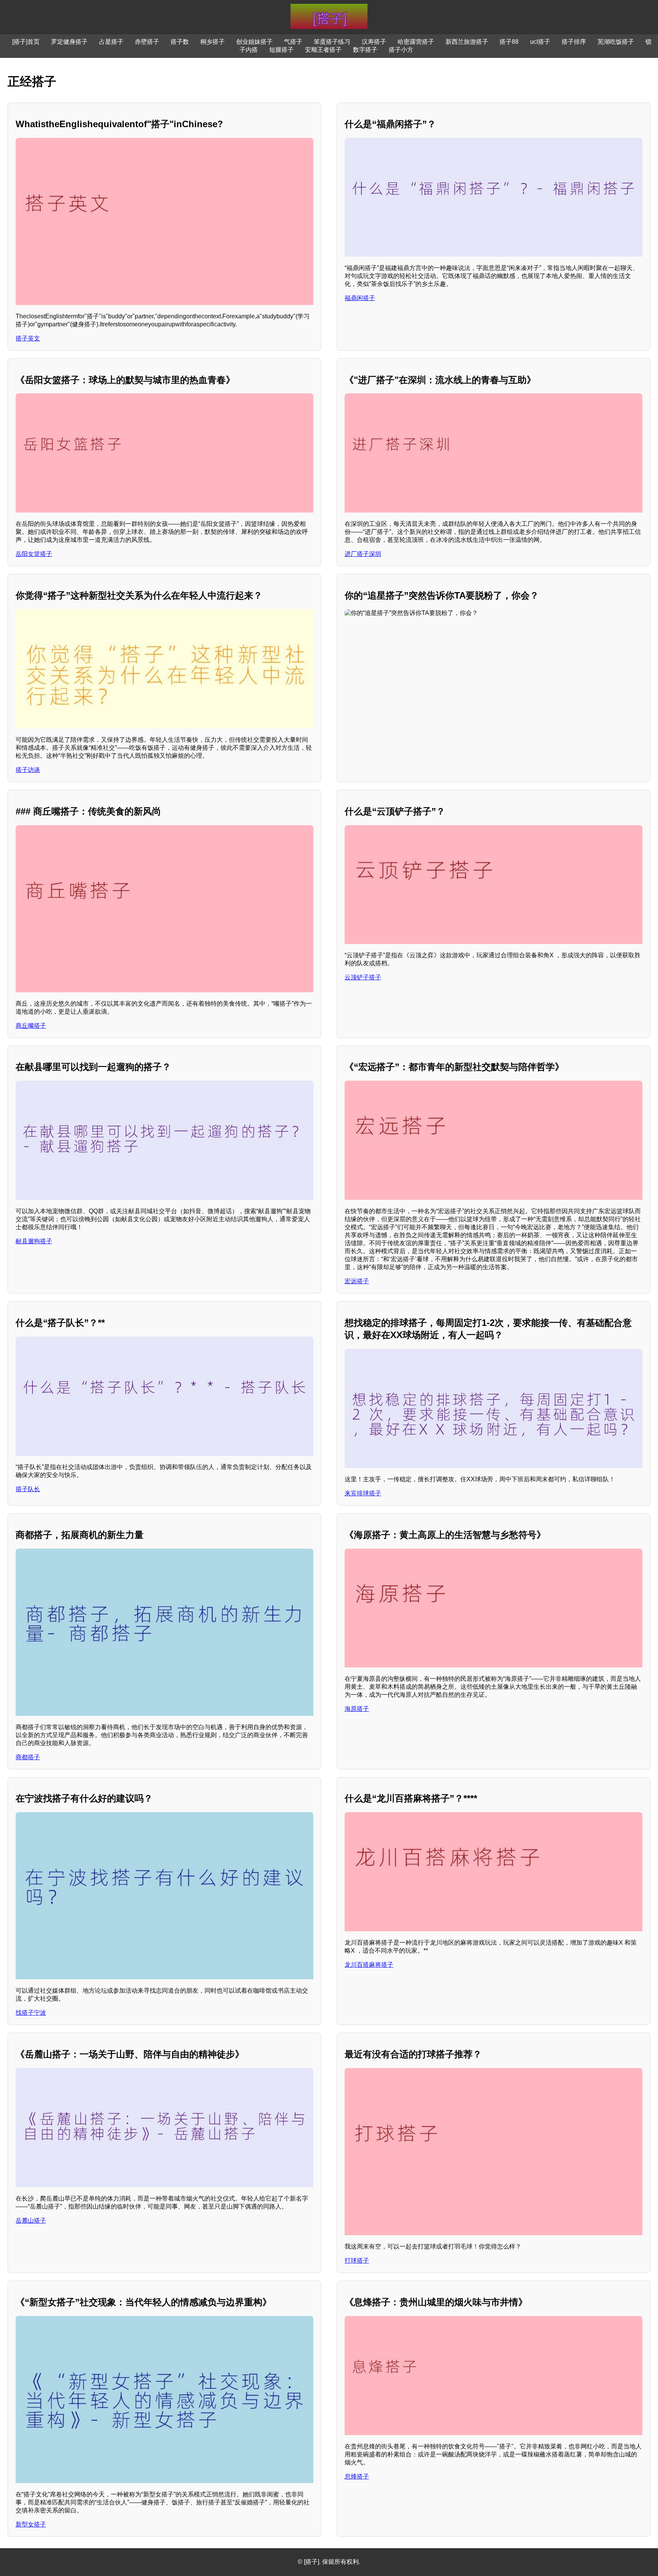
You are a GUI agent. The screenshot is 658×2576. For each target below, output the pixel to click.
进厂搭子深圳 (363, 554)
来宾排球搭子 (363, 1493)
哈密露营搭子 (416, 42)
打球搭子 (357, 2261)
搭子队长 (28, 1489)
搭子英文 (28, 338)
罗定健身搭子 (69, 42)
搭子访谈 (28, 770)
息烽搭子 (357, 2476)
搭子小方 (401, 50)
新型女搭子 (31, 2524)
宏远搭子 (357, 1281)
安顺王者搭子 (323, 50)
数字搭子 (365, 50)
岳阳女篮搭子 (34, 554)
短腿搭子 (281, 50)
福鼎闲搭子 (360, 298)
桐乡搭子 (212, 42)
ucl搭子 (540, 42)
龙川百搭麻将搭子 (369, 1965)
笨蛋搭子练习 (332, 42)
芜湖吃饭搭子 (616, 42)
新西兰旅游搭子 (467, 42)
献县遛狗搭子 (34, 1241)
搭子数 (180, 42)
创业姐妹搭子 (254, 42)
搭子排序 (574, 42)
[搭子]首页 (26, 42)
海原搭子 (357, 1709)
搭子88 (509, 42)
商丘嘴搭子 (31, 1026)
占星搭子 (111, 42)
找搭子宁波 (31, 2013)
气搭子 (293, 42)
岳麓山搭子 (31, 2221)
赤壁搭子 (147, 42)
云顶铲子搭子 (363, 977)
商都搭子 (28, 1757)
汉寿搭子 (374, 42)
